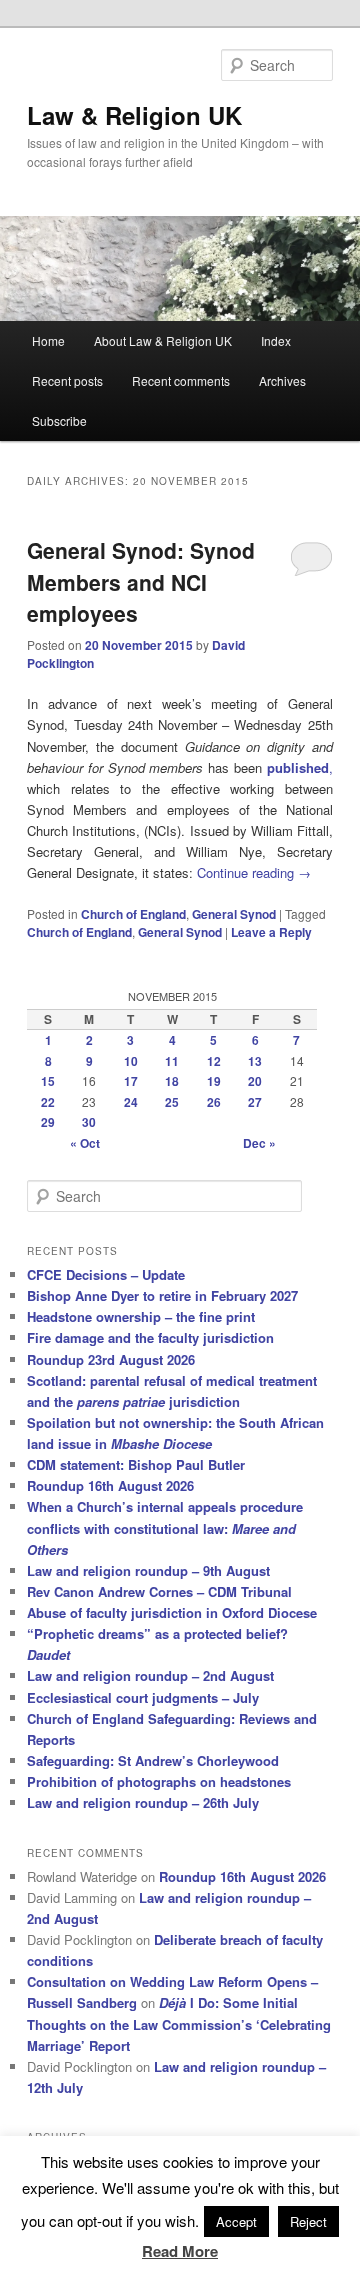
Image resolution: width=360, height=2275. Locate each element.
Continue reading (254, 872)
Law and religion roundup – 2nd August (150, 1675)
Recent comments (181, 380)
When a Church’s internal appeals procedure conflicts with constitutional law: (165, 1527)
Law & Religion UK (134, 115)
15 (48, 1081)
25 (172, 1102)
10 (131, 1061)
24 (131, 1102)
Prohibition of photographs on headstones (159, 1781)
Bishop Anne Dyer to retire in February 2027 (162, 1295)
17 (131, 1081)
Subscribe (59, 420)
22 (48, 1102)
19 (214, 1081)
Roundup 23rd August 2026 (111, 1359)
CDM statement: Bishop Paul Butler (136, 1464)
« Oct (85, 1143)
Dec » (259, 1143)
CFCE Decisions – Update (106, 1274)
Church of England (133, 914)
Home (48, 340)
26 (214, 1102)
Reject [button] (308, 2221)
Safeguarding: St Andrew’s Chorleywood (153, 1760)
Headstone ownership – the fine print (141, 1316)
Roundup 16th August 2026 (110, 1485)
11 (172, 1061)
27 (255, 1102)
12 (214, 1061)
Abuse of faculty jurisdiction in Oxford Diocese (172, 1612)
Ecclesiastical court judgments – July (143, 1697)
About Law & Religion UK (163, 340)
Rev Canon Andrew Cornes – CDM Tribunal (159, 1591)
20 (255, 1081)
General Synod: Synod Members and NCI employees (141, 581)
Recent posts (67, 380)
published (298, 767)
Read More (180, 2251)
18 (172, 1081)
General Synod (234, 914)
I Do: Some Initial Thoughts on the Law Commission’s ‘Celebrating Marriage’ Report (179, 2023)
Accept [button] (236, 2221)
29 (48, 1122)
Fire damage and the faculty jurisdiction (150, 1337)
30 (89, 1122)
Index (276, 340)
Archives (282, 380)
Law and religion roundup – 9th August (148, 1570)
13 (255, 1061)
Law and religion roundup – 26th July (143, 1802)
